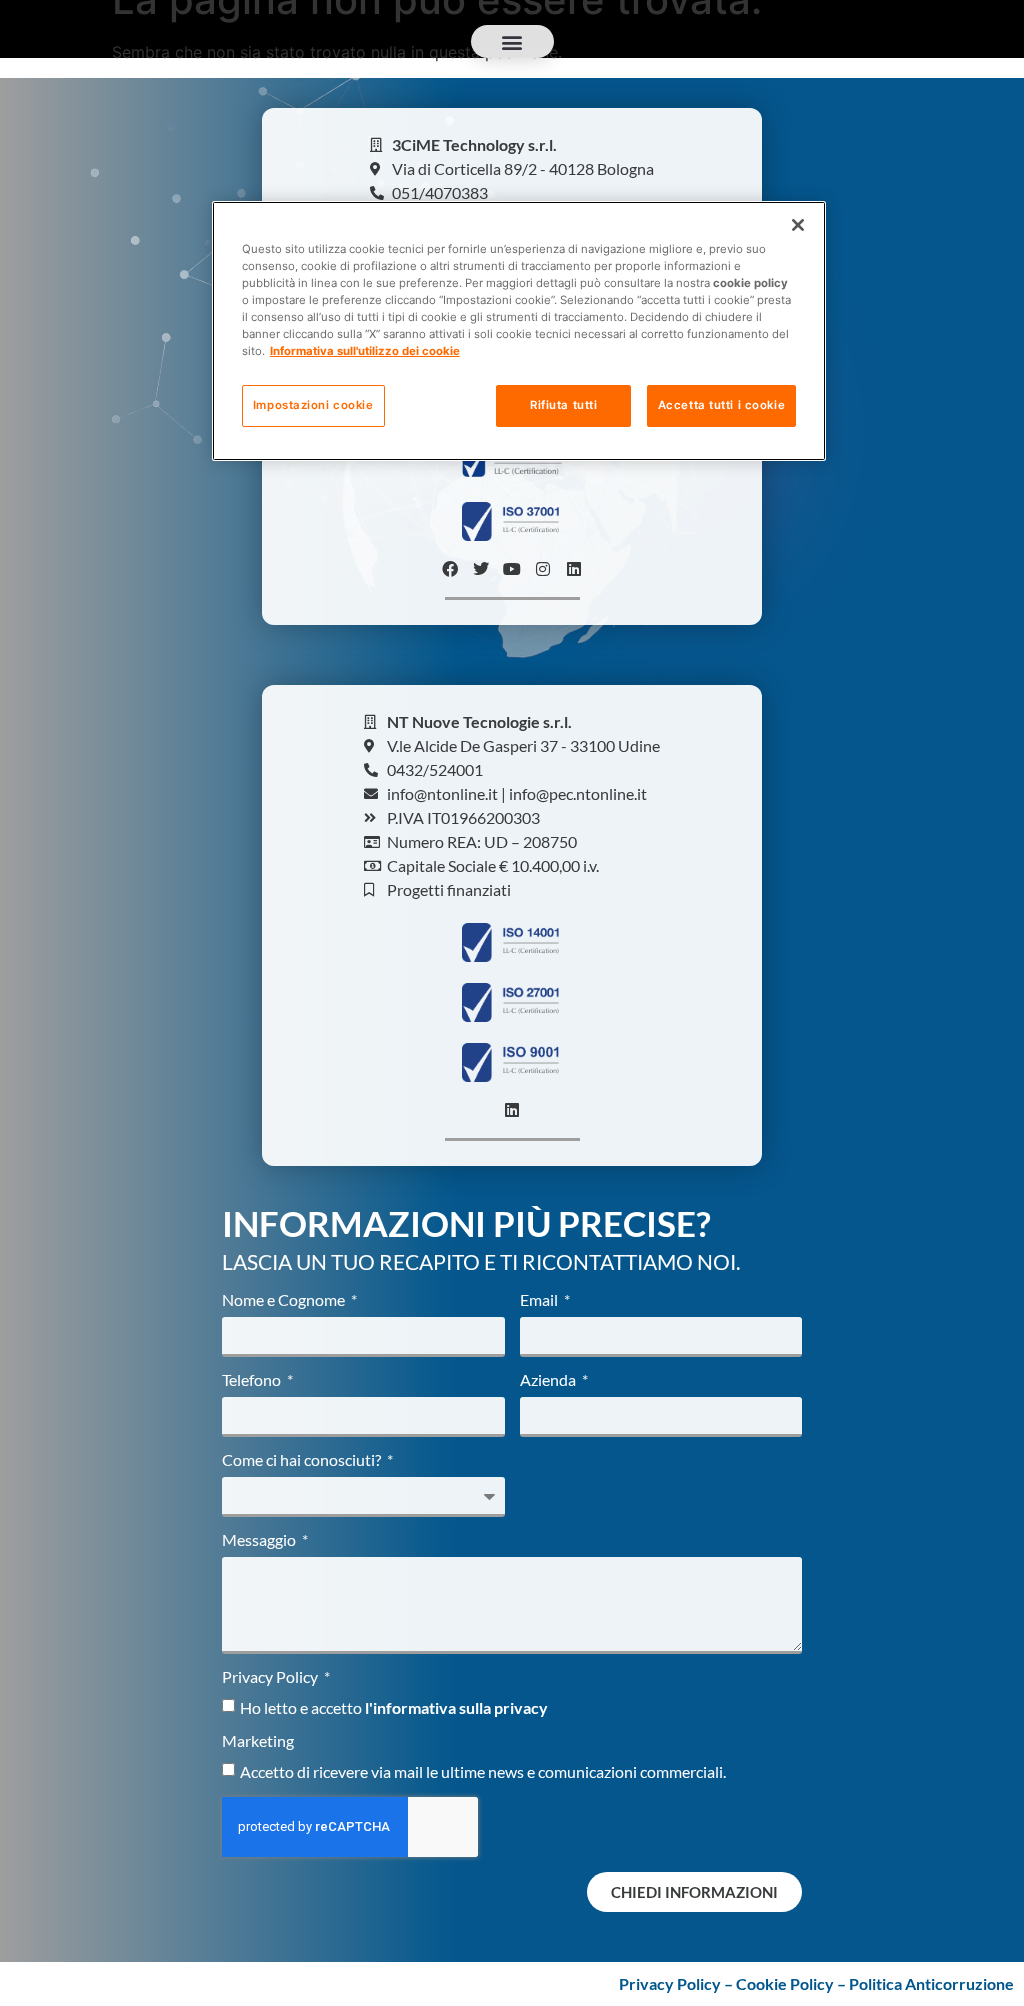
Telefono (253, 1380)
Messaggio (260, 1540)
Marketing (258, 1741)
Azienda (549, 1380)
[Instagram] (543, 569)
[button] (512, 41)
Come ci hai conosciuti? (303, 1460)
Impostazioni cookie (313, 405)
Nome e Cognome (285, 1300)
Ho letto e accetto (394, 1707)
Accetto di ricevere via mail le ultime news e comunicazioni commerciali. (483, 1771)
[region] (519, 331)
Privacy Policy (271, 1677)
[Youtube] (512, 569)
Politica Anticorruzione (931, 1983)
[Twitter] (481, 569)
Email (540, 1300)
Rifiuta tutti (563, 405)
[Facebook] (450, 569)
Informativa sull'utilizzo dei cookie (365, 351)
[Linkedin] (574, 569)
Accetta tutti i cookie (722, 405)
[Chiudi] (798, 225)
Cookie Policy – (792, 1983)
